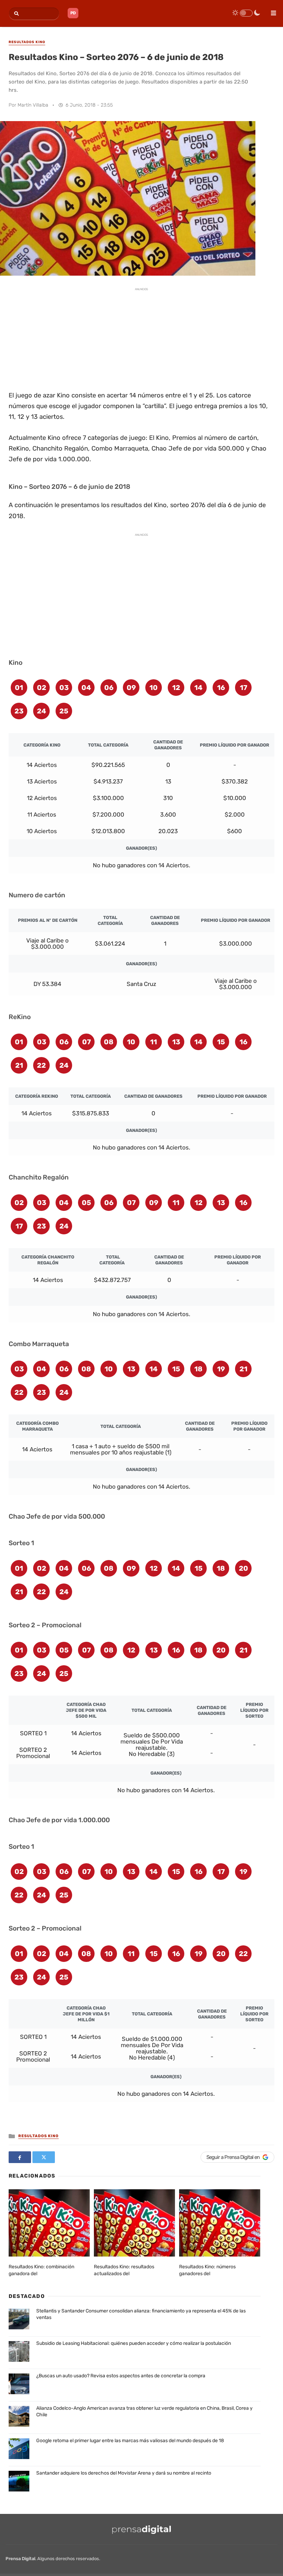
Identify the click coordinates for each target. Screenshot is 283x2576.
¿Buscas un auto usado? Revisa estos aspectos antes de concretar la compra (121, 2376)
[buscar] (15, 14)
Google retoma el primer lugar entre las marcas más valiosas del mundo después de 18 (130, 2441)
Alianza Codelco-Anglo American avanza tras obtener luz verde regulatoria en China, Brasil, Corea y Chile (144, 2412)
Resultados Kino (38, 2136)
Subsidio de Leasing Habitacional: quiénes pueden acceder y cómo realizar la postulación (134, 2343)
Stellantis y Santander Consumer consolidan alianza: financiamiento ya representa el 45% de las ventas (141, 2314)
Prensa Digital (20, 2559)
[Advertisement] (141, 338)
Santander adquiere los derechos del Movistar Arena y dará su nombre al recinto (124, 2473)
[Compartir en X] (44, 2157)
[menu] (271, 11)
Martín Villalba (33, 105)
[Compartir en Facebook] (20, 2157)
